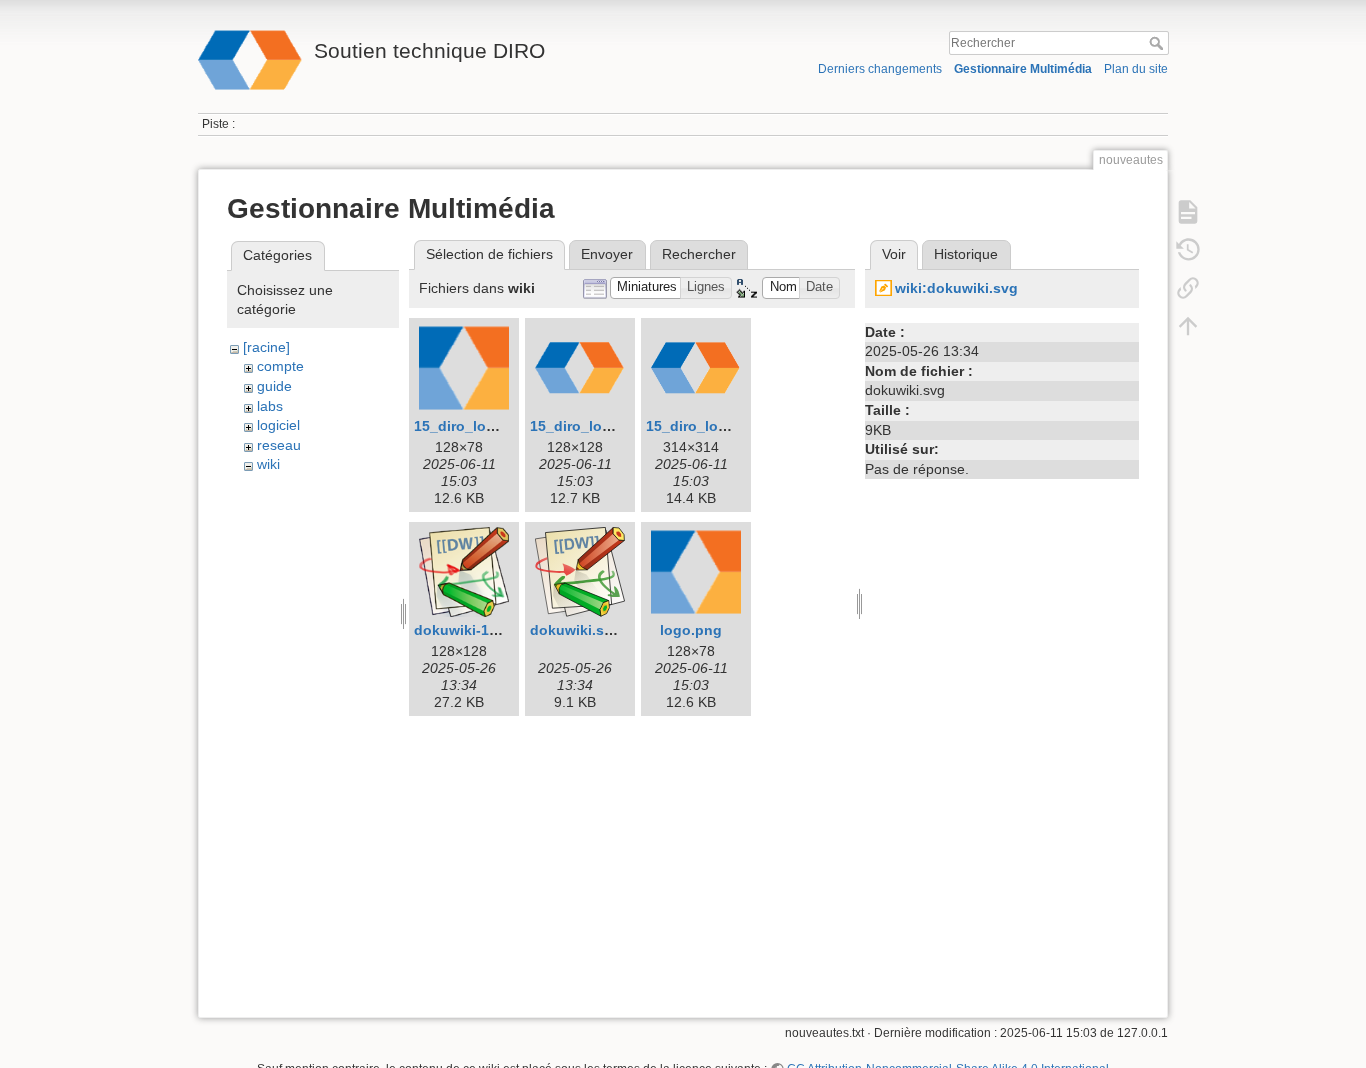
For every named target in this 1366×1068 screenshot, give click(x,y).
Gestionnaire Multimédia (1023, 69)
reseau (279, 445)
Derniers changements (880, 69)
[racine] (266, 347)
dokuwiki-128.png (475, 630)
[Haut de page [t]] (1188, 326)
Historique (966, 254)
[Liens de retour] (1188, 288)
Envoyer (607, 254)
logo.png (691, 630)
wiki (268, 464)
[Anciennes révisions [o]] (1188, 250)
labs (270, 406)
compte (280, 366)
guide (274, 386)
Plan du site (1136, 69)
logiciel (278, 425)
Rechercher (1158, 43)
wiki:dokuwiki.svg (956, 288)
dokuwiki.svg (575, 630)
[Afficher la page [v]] (1188, 212)
